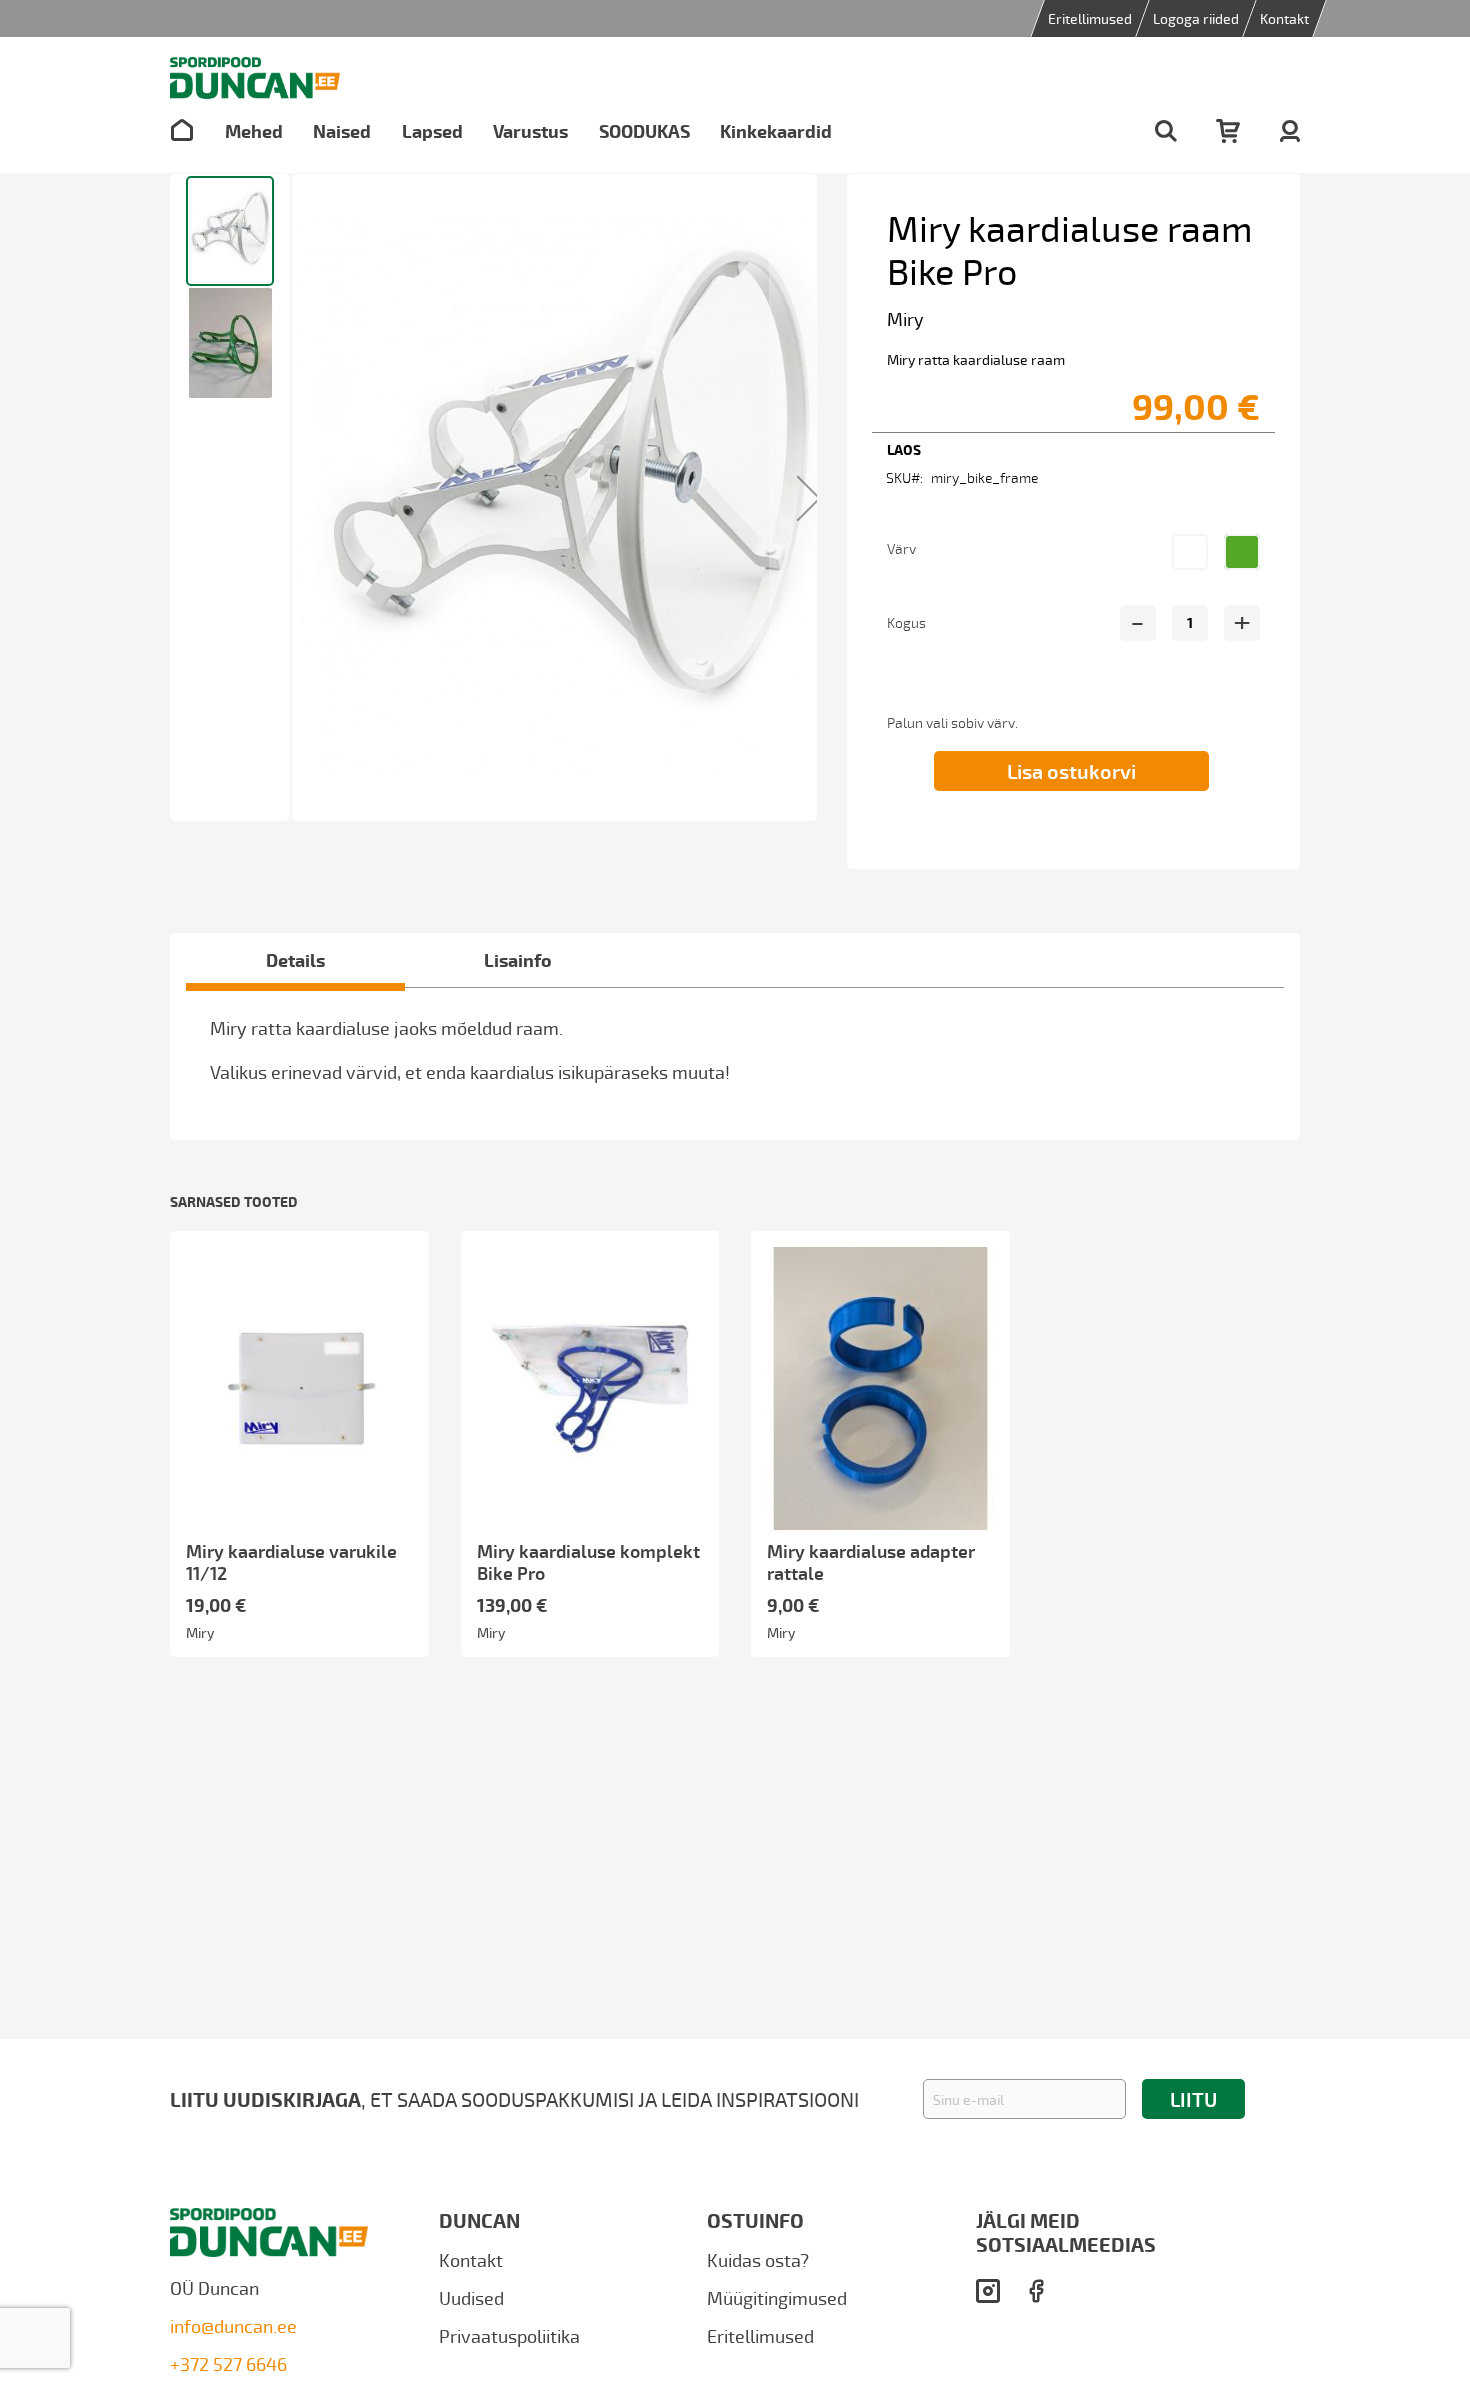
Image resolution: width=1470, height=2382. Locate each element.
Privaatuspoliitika (509, 2335)
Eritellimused (1090, 18)
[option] (1190, 552)
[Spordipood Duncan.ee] (255, 78)
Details (295, 959)
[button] (809, 497)
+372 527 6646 (228, 2364)
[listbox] (1224, 560)
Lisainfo (518, 959)
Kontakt (1284, 18)
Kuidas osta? (758, 2259)
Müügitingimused (777, 2297)
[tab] (295, 960)
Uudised (471, 2297)
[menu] (501, 130)
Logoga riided (1196, 18)
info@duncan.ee (233, 2326)
